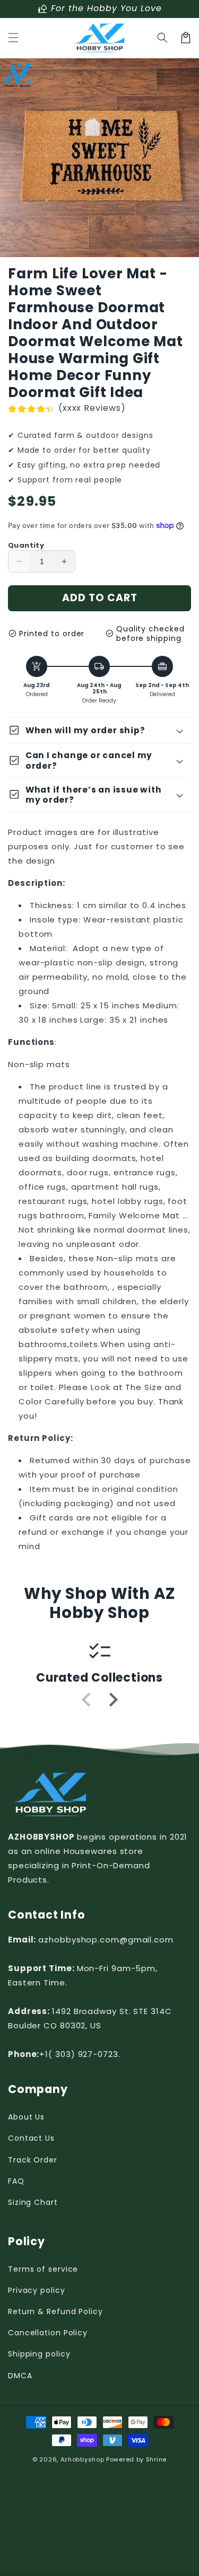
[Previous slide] (87, 1700)
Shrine (156, 2459)
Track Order (33, 2160)
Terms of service (43, 2269)
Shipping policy (39, 2354)
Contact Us (31, 2138)
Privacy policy (37, 2290)
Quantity (26, 545)
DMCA (20, 2376)
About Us (26, 2117)
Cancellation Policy (48, 2333)
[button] (13, 38)
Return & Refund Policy (55, 2311)
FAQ (16, 2181)
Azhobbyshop (83, 2459)
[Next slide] (113, 1700)
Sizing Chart (33, 2202)
